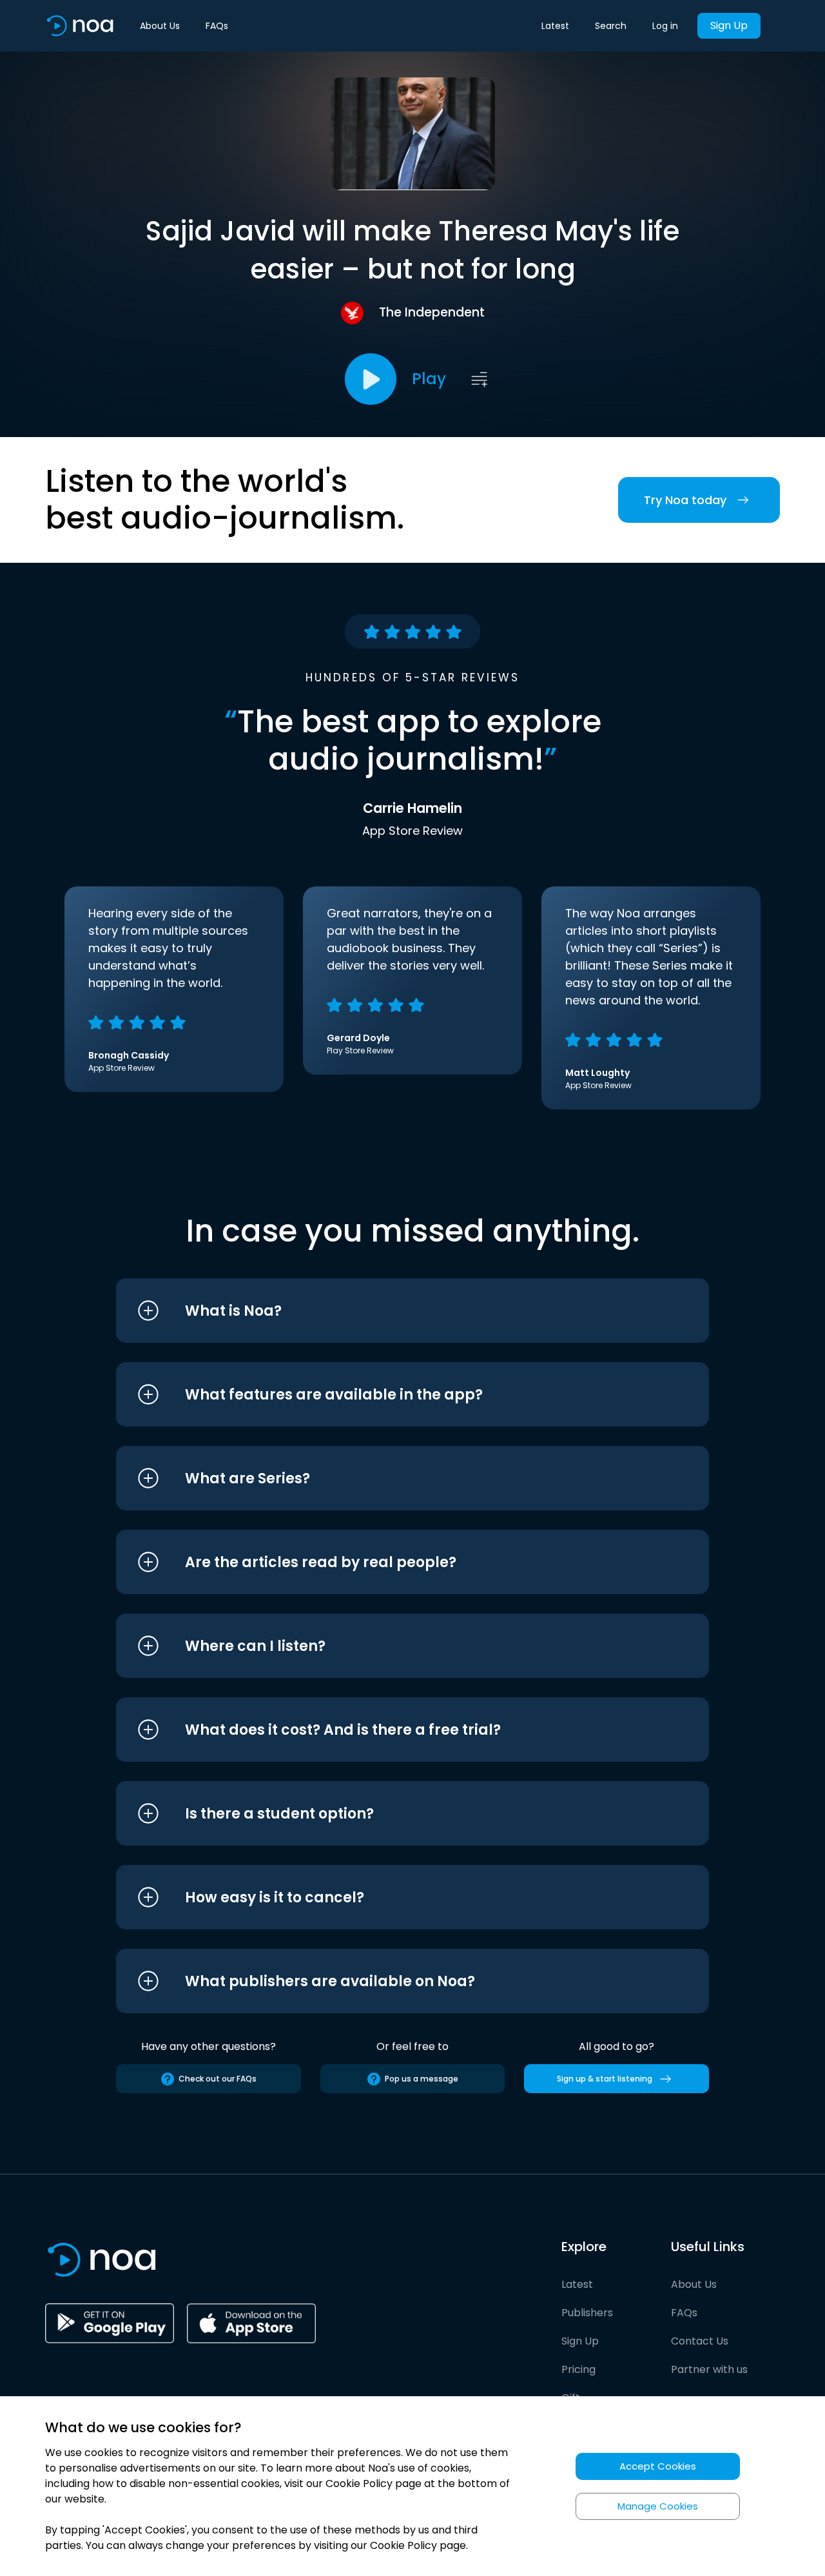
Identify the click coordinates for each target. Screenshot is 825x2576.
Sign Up (729, 25)
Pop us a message (422, 2079)
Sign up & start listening (605, 2079)
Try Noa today (685, 500)
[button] (388, 1311)
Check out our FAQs (218, 2079)
